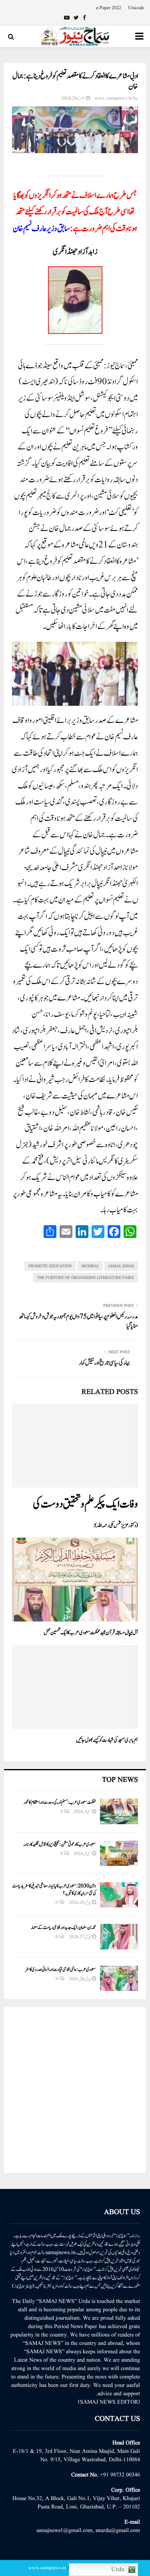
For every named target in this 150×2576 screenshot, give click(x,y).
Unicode (136, 8)
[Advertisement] (75, 2090)
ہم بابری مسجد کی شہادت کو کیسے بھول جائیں (107, 1740)
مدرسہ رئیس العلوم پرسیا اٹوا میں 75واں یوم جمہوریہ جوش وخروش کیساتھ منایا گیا (78, 1321)
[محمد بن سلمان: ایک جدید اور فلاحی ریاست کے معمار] (119, 1936)
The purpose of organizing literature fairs (85, 1278)
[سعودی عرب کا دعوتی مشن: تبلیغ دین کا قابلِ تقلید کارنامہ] (119, 1853)
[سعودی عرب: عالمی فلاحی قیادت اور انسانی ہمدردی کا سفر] (119, 1978)
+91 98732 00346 (120, 2475)
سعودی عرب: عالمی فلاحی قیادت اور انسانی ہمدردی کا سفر (60, 1969)
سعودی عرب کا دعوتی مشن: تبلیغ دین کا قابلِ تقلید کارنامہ (60, 1844)
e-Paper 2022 (109, 8)
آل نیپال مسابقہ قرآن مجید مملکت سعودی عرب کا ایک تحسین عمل (91, 1633)
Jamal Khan (121, 1266)
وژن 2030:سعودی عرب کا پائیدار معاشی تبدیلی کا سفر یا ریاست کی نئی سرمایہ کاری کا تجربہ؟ (54, 1889)
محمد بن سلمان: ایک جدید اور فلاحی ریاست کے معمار (63, 1927)
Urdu (119, 2570)
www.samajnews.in (113, 98)
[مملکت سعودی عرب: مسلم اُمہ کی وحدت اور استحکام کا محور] (119, 1811)
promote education (50, 1266)
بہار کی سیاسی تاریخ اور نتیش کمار (104, 1363)
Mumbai (90, 1266)
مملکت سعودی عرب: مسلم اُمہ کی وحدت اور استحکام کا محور (60, 1802)
